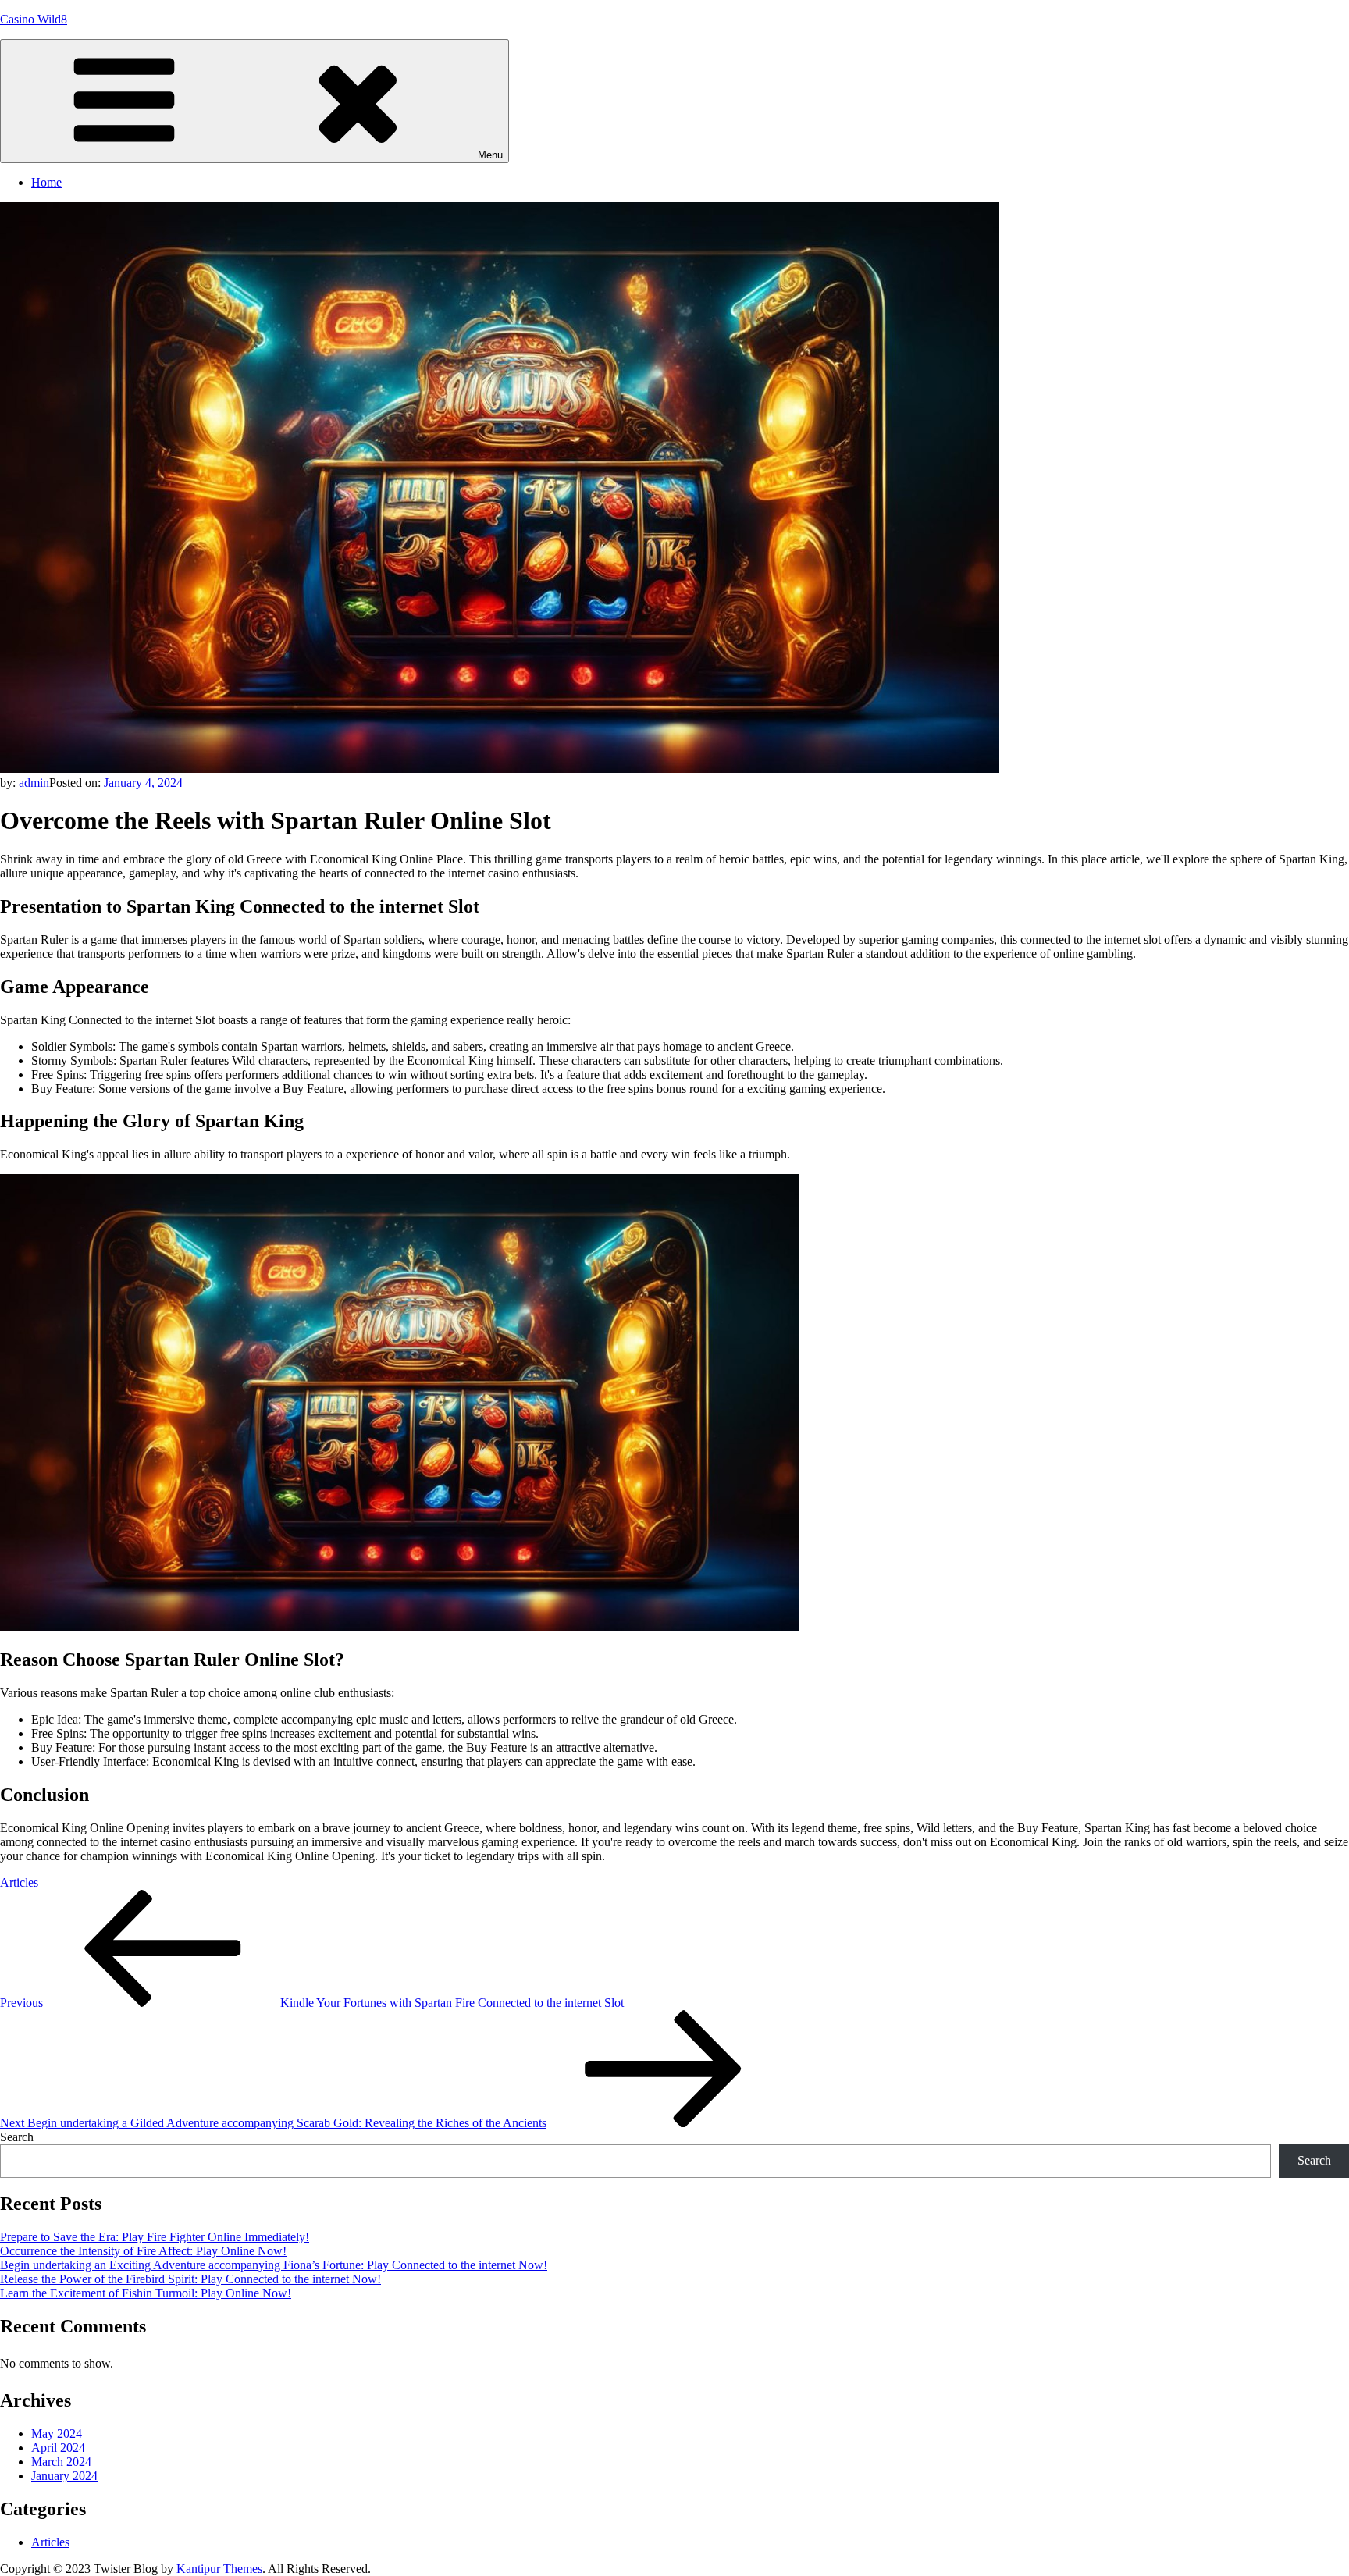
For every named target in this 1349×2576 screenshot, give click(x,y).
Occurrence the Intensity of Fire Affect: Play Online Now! (143, 2251)
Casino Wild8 (34, 19)
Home (46, 182)
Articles (19, 1882)
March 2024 (61, 2462)
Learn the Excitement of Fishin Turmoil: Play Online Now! (146, 2293)
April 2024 (58, 2448)
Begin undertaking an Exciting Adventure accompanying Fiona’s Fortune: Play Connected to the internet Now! (274, 2265)
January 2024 (64, 2476)
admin (34, 783)
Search (17, 2137)
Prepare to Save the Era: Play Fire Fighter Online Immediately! (155, 2237)
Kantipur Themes (219, 2569)
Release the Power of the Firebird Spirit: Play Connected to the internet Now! (190, 2279)
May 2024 (57, 2434)
